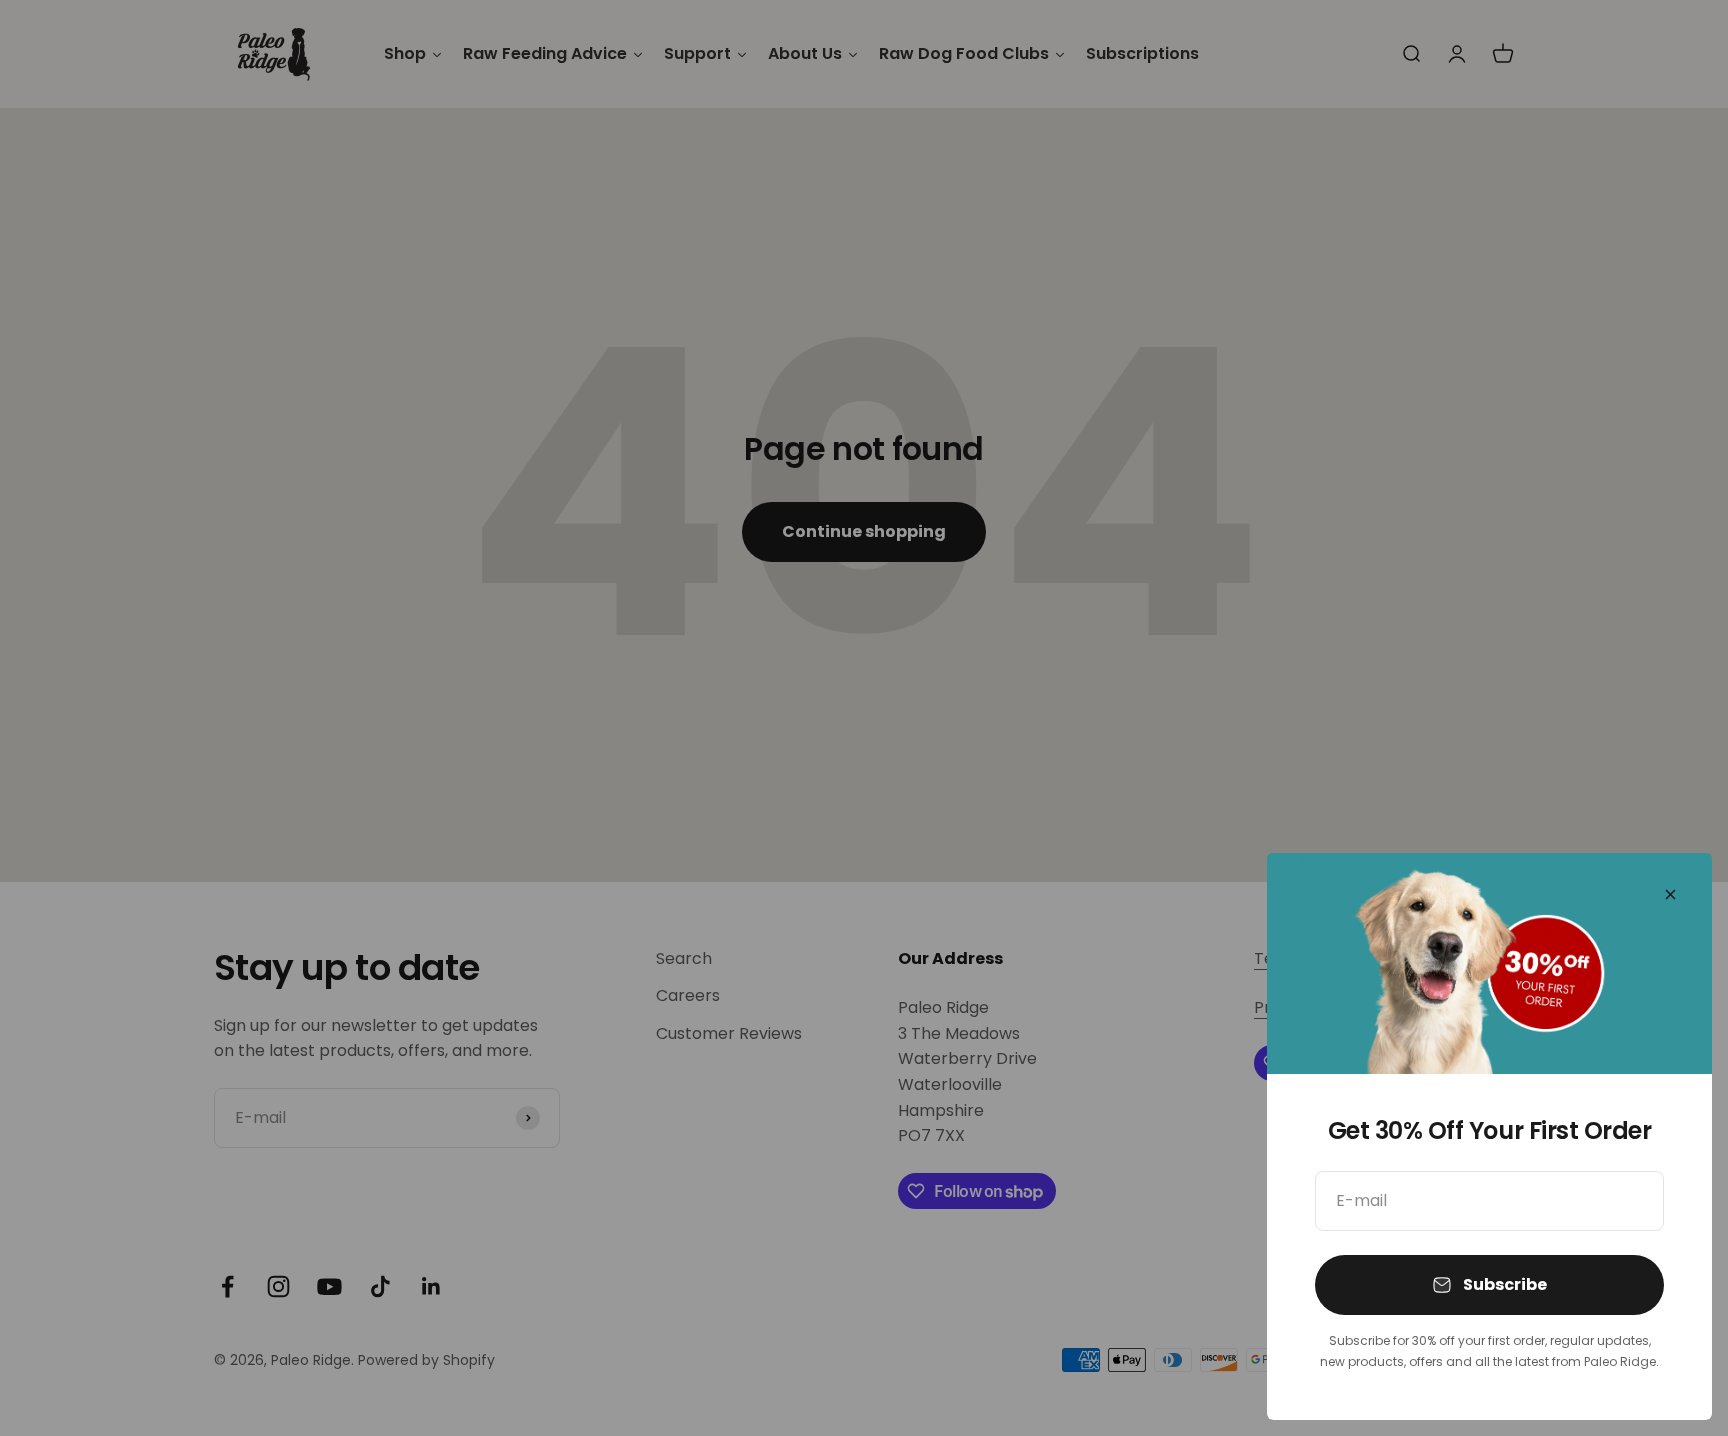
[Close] (1670, 894)
